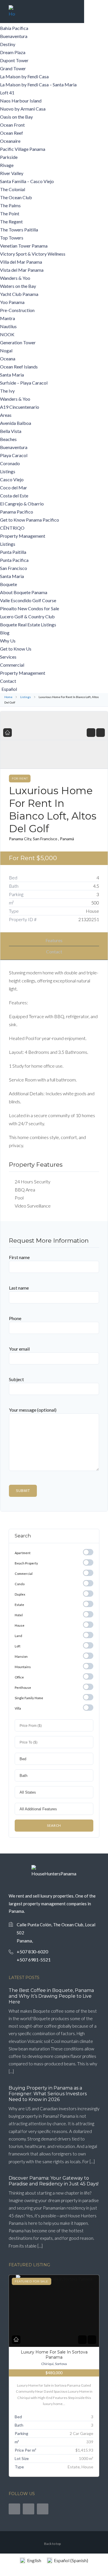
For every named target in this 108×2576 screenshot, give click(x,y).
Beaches (8, 439)
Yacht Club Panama (19, 294)
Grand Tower (13, 68)
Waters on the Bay (18, 286)
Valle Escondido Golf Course (28, 600)
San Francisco (14, 568)
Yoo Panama (12, 302)
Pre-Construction (17, 310)
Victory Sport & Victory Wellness (33, 254)
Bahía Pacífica (14, 28)
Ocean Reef (12, 133)
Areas (6, 415)
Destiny (8, 44)
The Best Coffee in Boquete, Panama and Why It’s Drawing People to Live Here (51, 1996)
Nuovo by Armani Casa (23, 109)
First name (19, 1257)
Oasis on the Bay (16, 117)
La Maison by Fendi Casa (24, 76)
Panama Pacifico (17, 512)
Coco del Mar (14, 487)
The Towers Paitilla (19, 230)
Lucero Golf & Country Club (27, 616)
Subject (16, 1379)
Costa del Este (14, 496)
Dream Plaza (13, 52)
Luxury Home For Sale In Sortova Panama (54, 2355)
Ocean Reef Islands (19, 367)
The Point (10, 213)
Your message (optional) (33, 1410)
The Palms (10, 205)
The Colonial (13, 189)
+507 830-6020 (32, 1952)
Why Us (8, 641)
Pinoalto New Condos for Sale (30, 608)
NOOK (7, 334)
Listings (8, 471)
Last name (19, 1288)
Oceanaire (10, 141)
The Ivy (7, 391)
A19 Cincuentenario (20, 407)
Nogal (6, 350)
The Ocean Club (16, 197)
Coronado (10, 463)
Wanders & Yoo (15, 278)
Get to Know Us (16, 649)
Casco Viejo (12, 479)
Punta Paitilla (13, 552)
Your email (19, 1349)
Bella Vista (11, 431)
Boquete (8, 584)
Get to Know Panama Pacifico (30, 520)
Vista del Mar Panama (22, 270)
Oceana (8, 359)
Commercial (12, 665)
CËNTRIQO (12, 528)
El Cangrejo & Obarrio (22, 504)
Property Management (23, 536)
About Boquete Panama (24, 592)
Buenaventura (14, 36)
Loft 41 (7, 93)
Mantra (7, 318)
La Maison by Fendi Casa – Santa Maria (38, 84)
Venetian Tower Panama (24, 246)
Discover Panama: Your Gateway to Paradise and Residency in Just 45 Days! (54, 2181)
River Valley (12, 173)
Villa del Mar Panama (21, 262)
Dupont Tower (14, 60)
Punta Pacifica (14, 560)
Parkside (9, 157)
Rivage (7, 165)
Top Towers (12, 238)
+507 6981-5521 (34, 1960)
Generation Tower (18, 342)
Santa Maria (12, 375)
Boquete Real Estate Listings (28, 624)
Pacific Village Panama (23, 149)
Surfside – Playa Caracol (24, 383)
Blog (5, 633)
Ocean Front (12, 125)
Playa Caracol (14, 455)
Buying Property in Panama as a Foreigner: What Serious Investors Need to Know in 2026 (48, 2094)
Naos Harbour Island (21, 101)
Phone (15, 1318)
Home (8, 697)
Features (54, 940)
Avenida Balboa (16, 423)
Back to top (52, 2544)
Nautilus (8, 326)
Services (8, 657)
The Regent (11, 222)
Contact (8, 681)
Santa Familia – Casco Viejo (27, 181)
